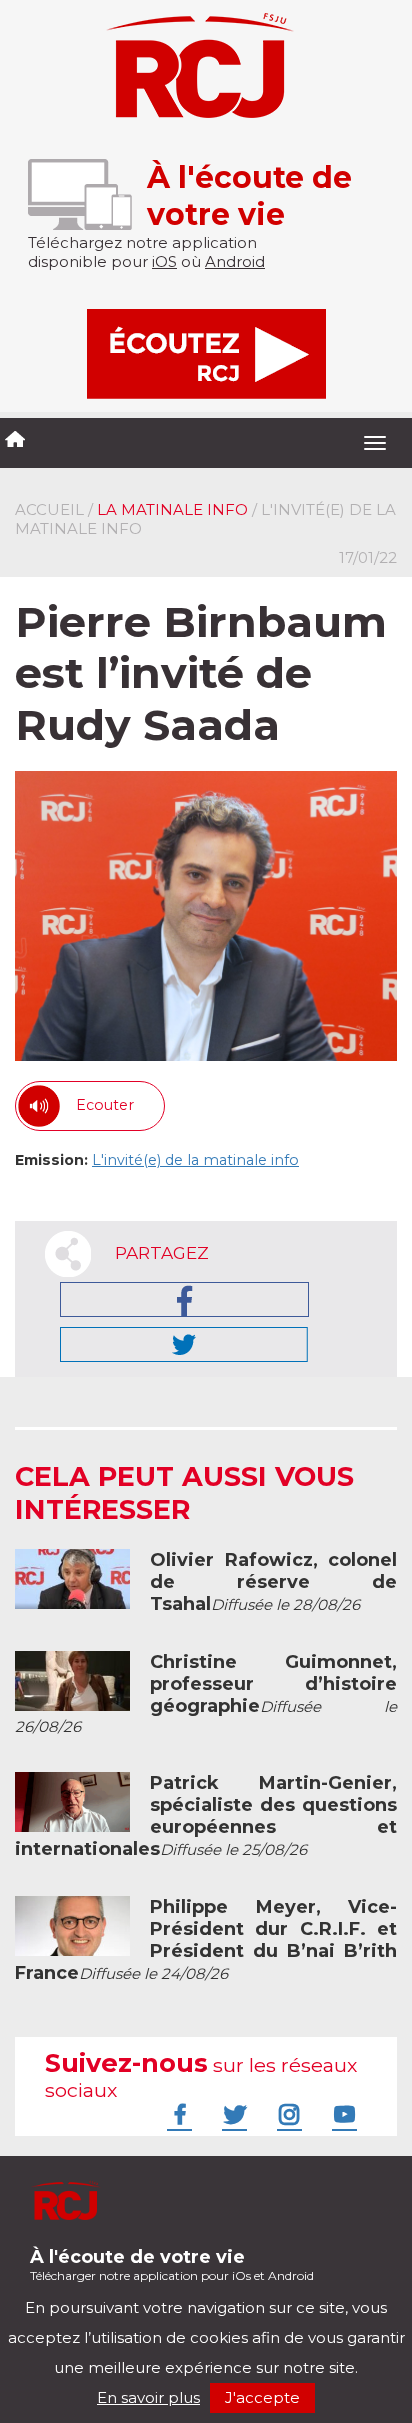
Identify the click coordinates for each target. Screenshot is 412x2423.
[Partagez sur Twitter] (184, 1344)
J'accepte (262, 2397)
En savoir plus (148, 2397)
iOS (164, 261)
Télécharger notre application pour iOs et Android (172, 2264)
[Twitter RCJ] (232, 2114)
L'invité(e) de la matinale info (195, 1160)
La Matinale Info (172, 509)
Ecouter (105, 1105)
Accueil (49, 509)
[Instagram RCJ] (287, 2114)
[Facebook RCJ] (177, 2114)
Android (235, 261)
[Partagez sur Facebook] (184, 1299)
